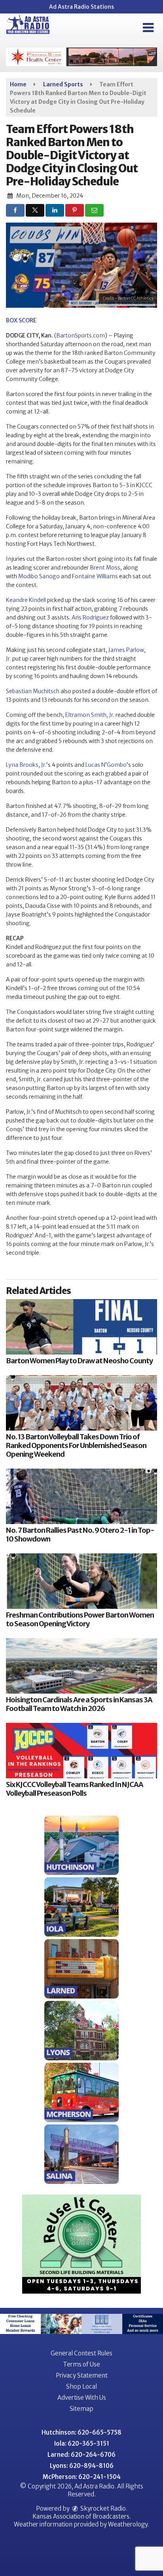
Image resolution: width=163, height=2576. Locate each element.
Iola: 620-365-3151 (82, 2444)
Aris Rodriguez (90, 617)
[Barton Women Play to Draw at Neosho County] (81, 1327)
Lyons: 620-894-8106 (82, 2466)
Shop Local (81, 2386)
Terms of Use (81, 2364)
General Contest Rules (81, 2353)
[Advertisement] (81, 57)
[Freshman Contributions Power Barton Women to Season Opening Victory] (81, 1581)
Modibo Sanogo (39, 576)
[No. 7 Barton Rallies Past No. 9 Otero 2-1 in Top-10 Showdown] (81, 1496)
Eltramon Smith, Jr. (90, 715)
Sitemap (81, 2409)
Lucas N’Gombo (106, 765)
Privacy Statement (82, 2375)
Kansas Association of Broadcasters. (82, 2516)
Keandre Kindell (26, 600)
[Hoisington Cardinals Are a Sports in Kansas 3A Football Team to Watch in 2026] (81, 1666)
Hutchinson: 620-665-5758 (81, 2432)
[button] (148, 28)
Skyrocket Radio (102, 2508)
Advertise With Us (82, 2398)
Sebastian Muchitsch (33, 691)
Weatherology (128, 2524)
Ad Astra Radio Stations (81, 7)
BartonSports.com (81, 335)
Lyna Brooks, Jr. (26, 765)
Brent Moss (105, 568)
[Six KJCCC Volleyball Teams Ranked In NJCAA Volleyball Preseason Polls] (81, 1751)
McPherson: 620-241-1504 (82, 2477)
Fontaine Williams (95, 576)
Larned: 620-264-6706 (81, 2455)
